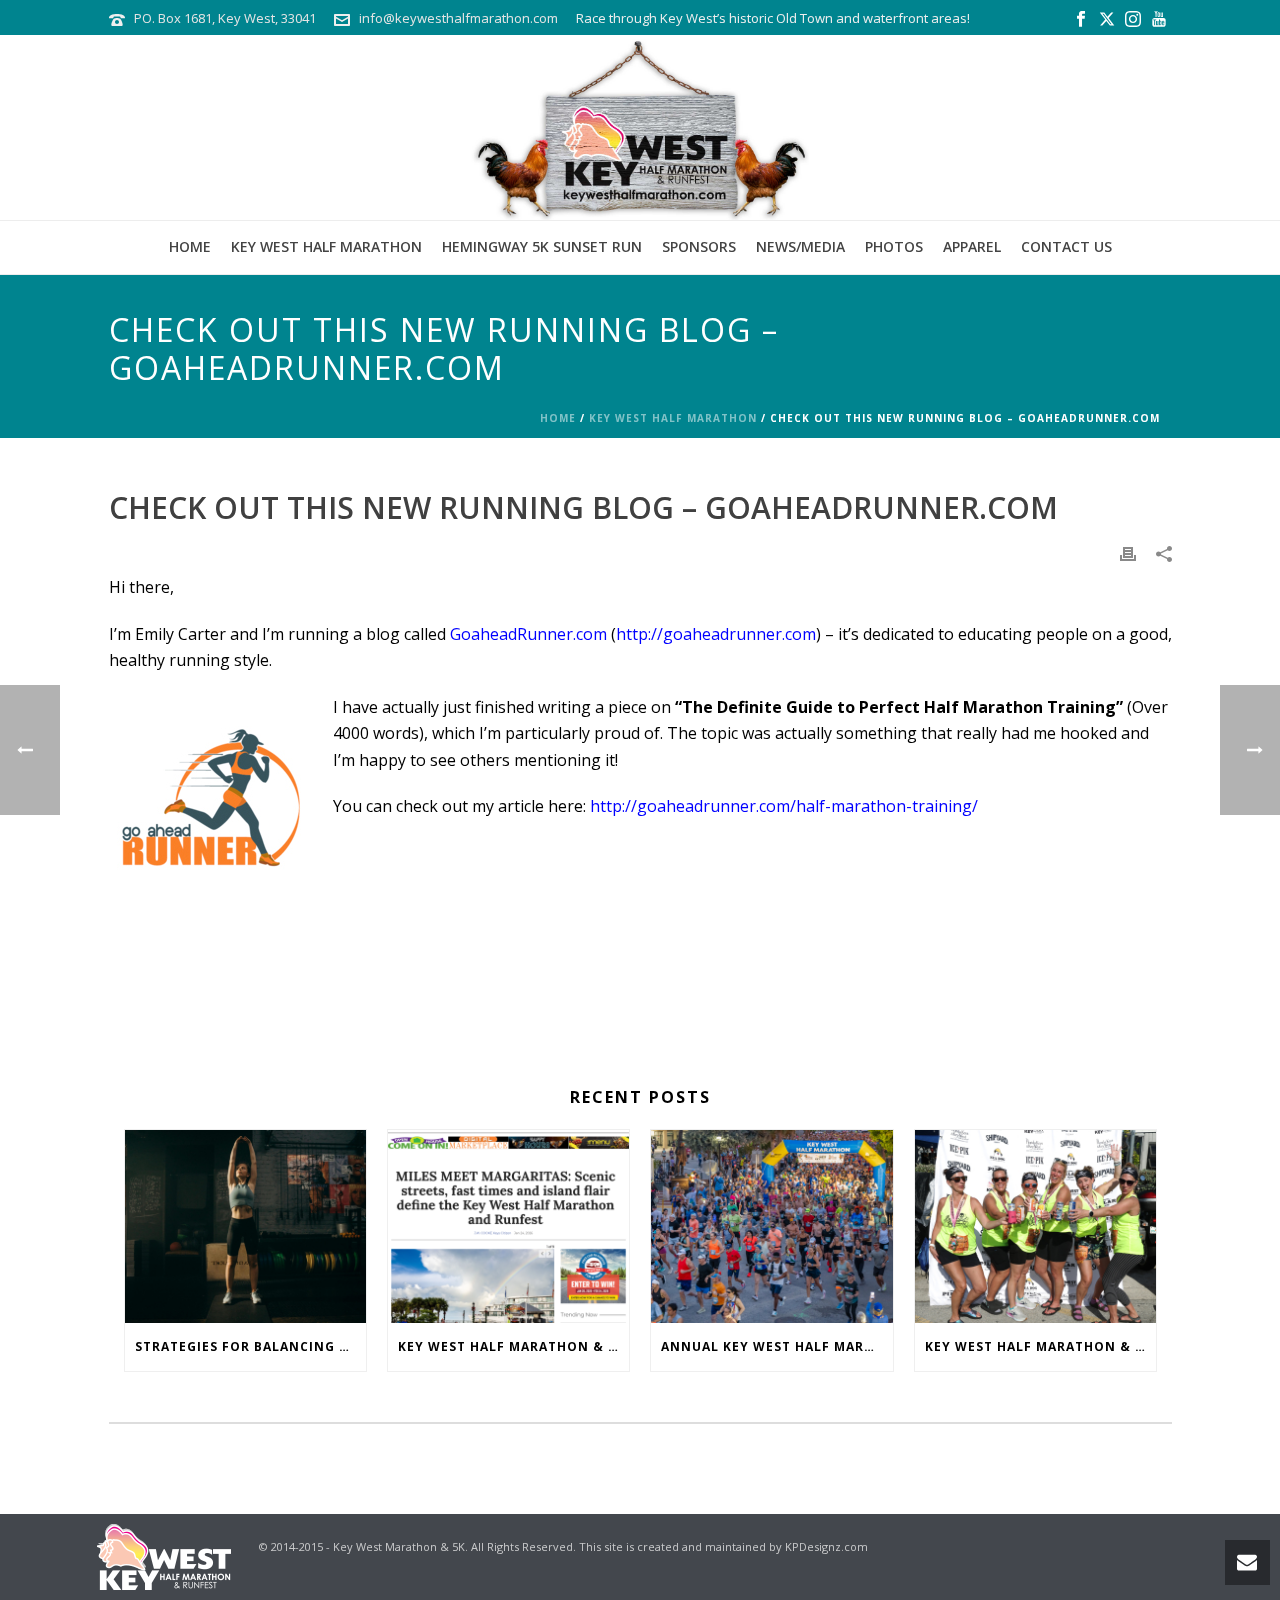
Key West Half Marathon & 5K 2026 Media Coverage (513, 1346)
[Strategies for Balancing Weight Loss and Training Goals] (245, 1226)
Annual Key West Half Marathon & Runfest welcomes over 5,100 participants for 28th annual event (776, 1346)
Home (190, 246)
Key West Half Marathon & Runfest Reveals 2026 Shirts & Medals (1040, 1346)
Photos (894, 246)
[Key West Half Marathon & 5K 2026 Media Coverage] (508, 1226)
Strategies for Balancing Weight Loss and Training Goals (250, 1346)
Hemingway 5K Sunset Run (542, 246)
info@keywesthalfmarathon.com (458, 18)
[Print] (1128, 552)
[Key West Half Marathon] (640, 127)
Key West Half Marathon (326, 246)
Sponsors (699, 246)
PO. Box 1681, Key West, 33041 (225, 18)
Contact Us (1066, 246)
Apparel (972, 246)
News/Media (800, 246)
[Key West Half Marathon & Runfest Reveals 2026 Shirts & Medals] (1035, 1226)
